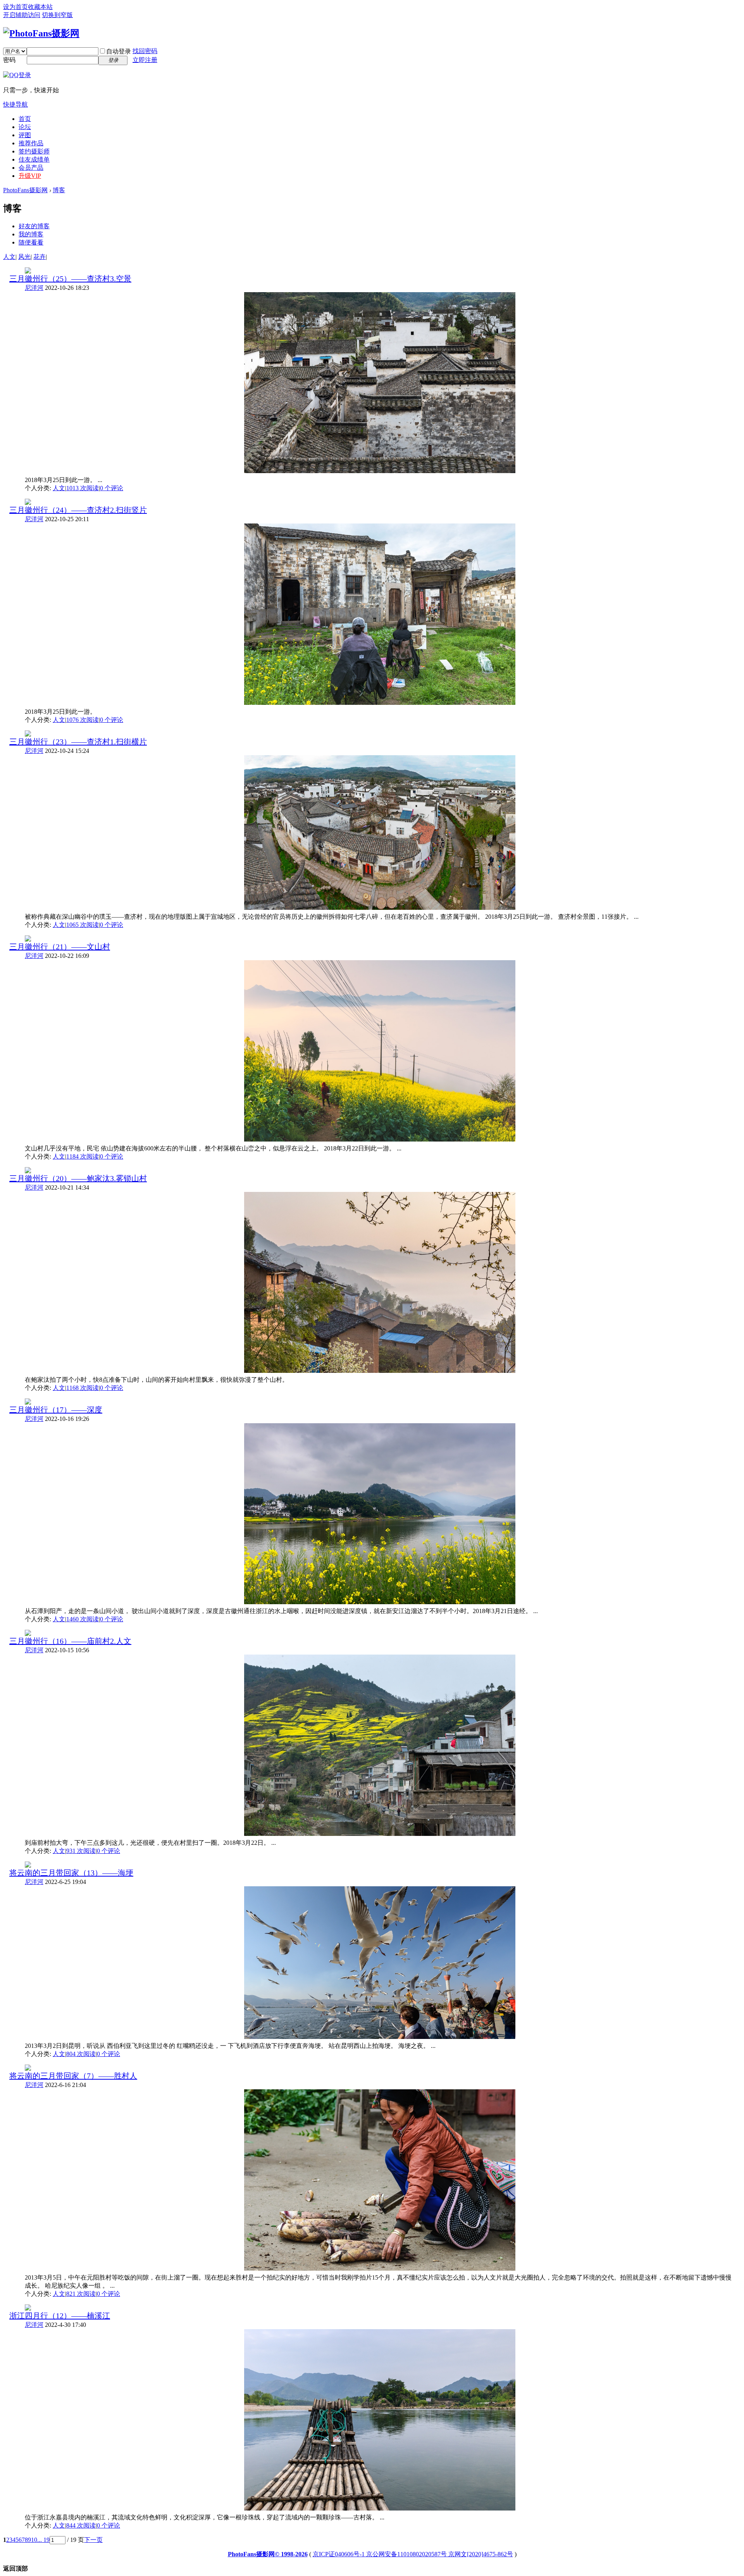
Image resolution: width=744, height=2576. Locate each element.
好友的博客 (34, 226)
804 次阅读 (81, 2054)
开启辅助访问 (22, 15)
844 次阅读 (81, 2525)
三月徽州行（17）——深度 (56, 1410)
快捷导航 (15, 104)
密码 (9, 60)
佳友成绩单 (34, 159)
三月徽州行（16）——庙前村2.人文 (70, 1641)
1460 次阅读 (83, 1619)
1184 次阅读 (83, 1156)
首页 (25, 119)
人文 (9, 257)
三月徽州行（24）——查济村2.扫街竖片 (78, 510)
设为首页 (15, 7)
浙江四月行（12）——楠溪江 (60, 2316)
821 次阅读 (81, 2294)
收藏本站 (40, 7)
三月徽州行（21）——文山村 (60, 947)
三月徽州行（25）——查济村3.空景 (70, 279)
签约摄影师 (34, 151)
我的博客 (31, 234)
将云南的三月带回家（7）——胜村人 (73, 2076)
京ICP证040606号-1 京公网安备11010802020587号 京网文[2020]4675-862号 (413, 2554)
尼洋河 (34, 288)
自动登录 (119, 51)
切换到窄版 (57, 15)
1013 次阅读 (83, 488)
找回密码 (145, 51)
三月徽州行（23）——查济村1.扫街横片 (78, 742)
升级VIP (30, 176)
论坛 (25, 127)
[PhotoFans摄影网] (41, 33)
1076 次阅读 (83, 720)
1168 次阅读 (83, 1388)
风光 (24, 257)
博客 (59, 190)
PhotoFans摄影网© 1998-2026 (268, 2554)
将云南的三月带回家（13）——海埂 (71, 1873)
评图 (25, 135)
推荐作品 (31, 143)
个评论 (112, 488)
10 (34, 2540)
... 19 (43, 2540)
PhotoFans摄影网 (25, 190)
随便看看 (31, 242)
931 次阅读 (81, 1851)
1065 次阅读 (83, 925)
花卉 (40, 257)
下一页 (93, 2540)
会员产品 (31, 168)
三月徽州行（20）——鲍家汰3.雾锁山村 (78, 1178)
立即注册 (145, 60)
